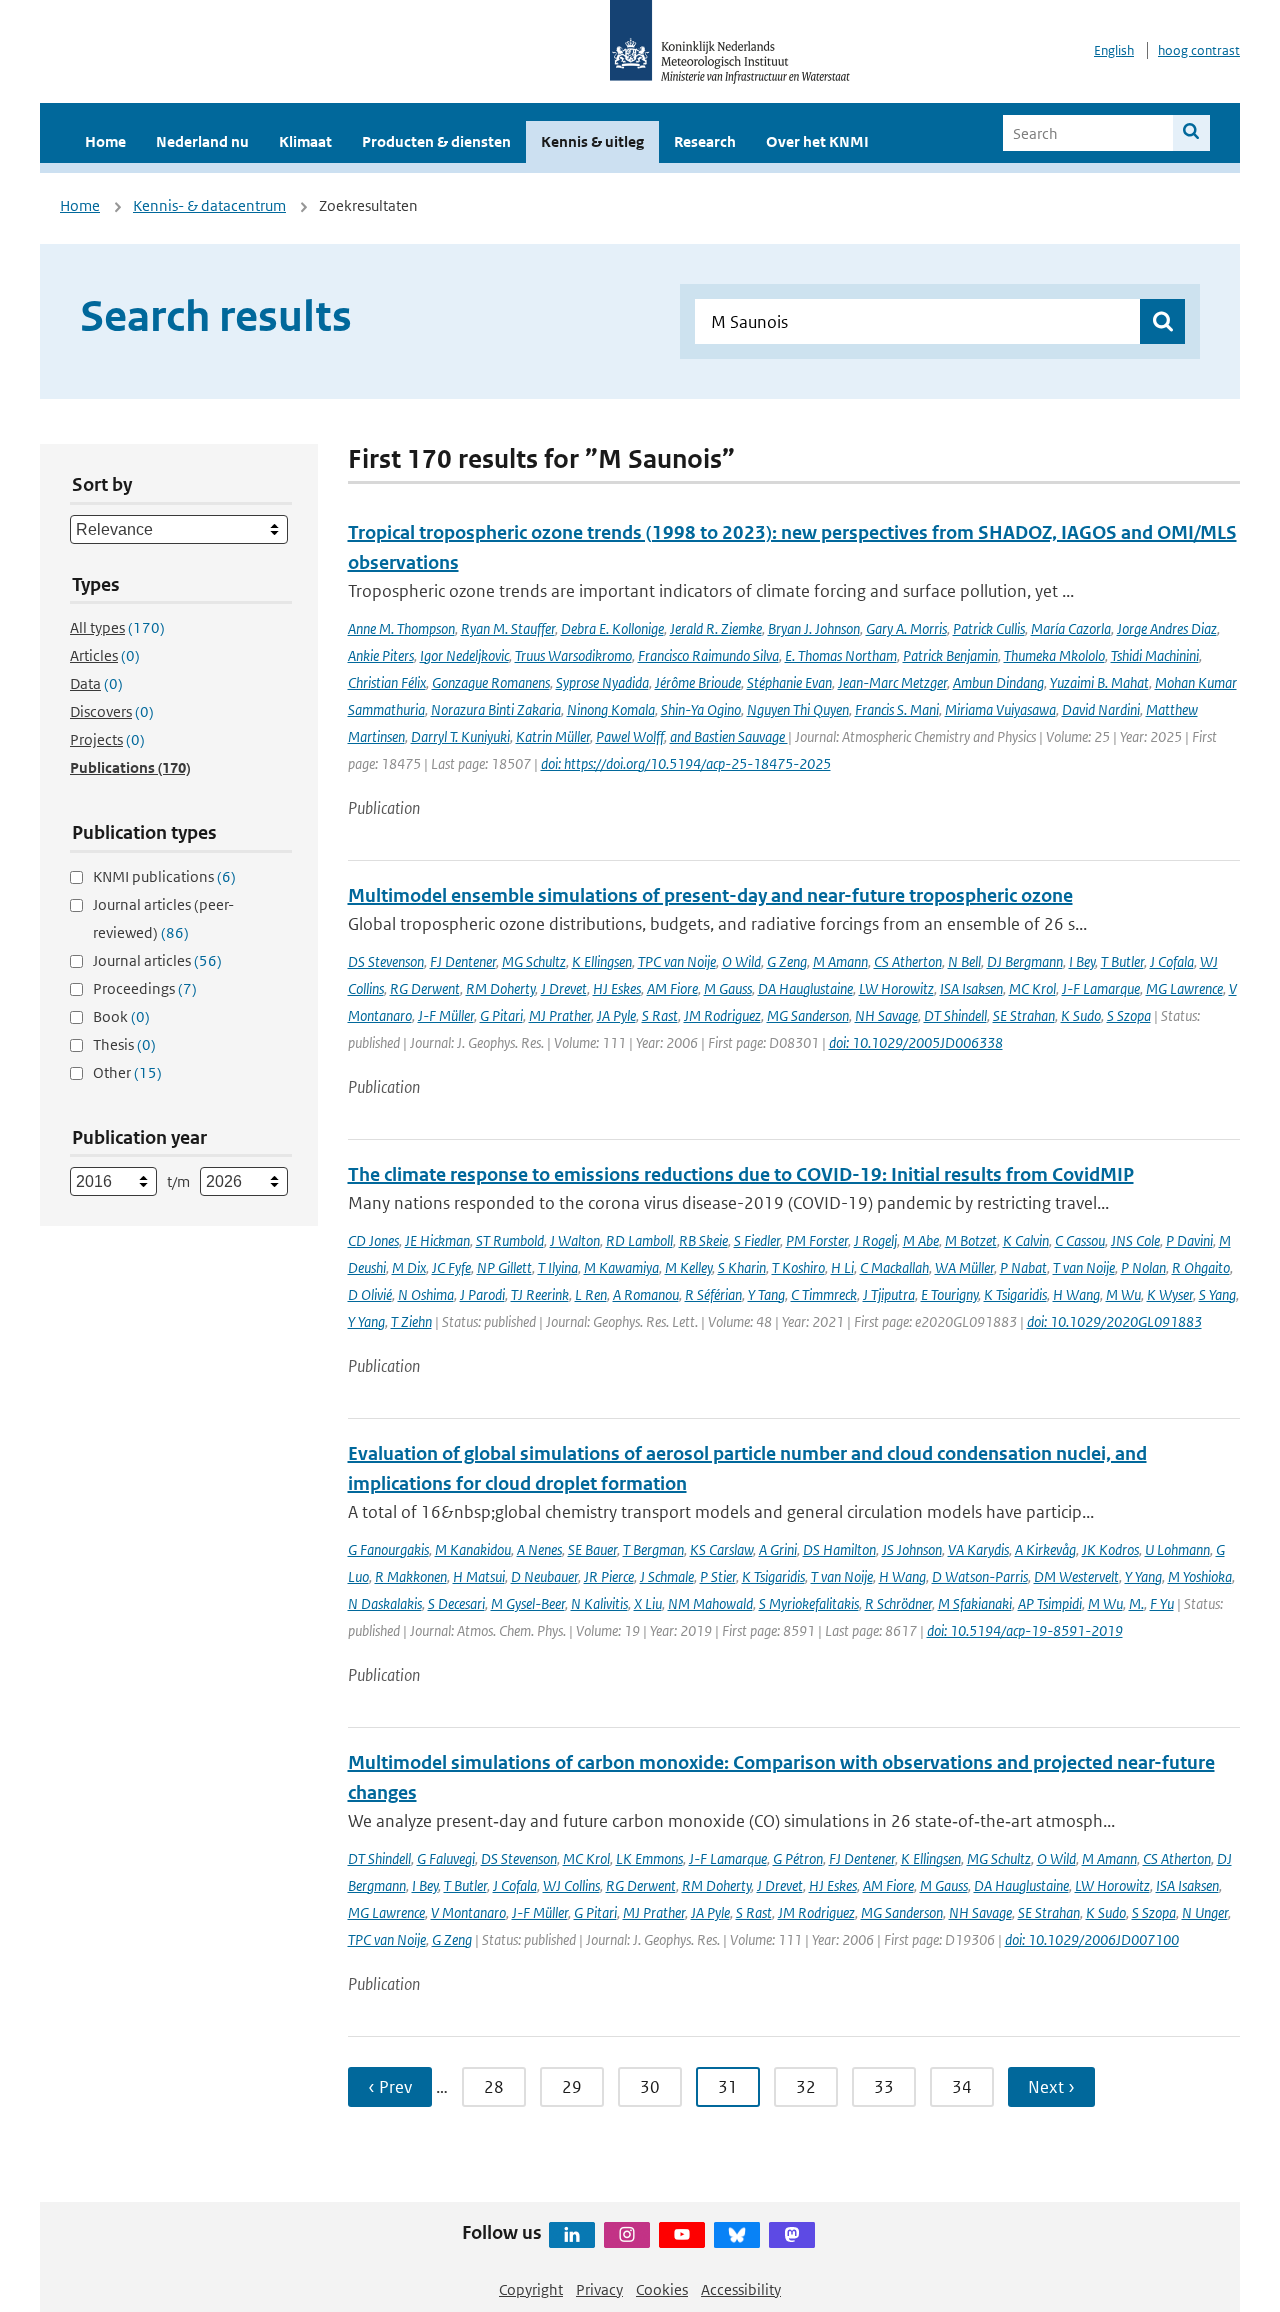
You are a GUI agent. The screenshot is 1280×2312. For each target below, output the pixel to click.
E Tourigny (949, 1294)
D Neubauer (544, 1576)
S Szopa (1129, 1015)
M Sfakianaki (975, 1603)
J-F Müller (446, 1015)
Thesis (124, 1044)
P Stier (718, 1576)
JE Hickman (437, 1240)
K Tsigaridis (1015, 1294)
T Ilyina (558, 1267)
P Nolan (1143, 1267)
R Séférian (713, 1294)
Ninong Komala (611, 709)
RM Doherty (500, 988)
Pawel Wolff (630, 736)
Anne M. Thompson (401, 628)
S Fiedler (757, 1240)
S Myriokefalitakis (809, 1603)
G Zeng (787, 961)
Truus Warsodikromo (573, 655)
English (1114, 50)
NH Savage (886, 1015)
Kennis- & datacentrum (209, 205)
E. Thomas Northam (841, 655)
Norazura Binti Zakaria (496, 709)
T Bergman (653, 1549)
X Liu (648, 1603)
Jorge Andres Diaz (1167, 628)
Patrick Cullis (989, 628)
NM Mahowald (710, 1603)
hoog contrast (1199, 50)
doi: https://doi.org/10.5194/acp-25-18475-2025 (686, 763)
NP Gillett (504, 1267)
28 (494, 2087)
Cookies (662, 2289)
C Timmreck (824, 1294)
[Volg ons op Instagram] (627, 2235)
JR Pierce (609, 1576)
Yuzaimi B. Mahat (1099, 682)
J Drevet (564, 988)
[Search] (1191, 133)
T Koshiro (798, 1267)
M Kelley (688, 1267)
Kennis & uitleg (592, 141)
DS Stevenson (386, 961)
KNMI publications (164, 876)
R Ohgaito (1201, 1267)
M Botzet (971, 1240)
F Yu (1162, 1603)
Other (127, 1072)
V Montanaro (468, 1912)
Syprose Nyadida (602, 682)
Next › (1051, 2087)
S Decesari (456, 1603)
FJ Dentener (463, 961)
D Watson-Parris (980, 1576)
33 (884, 2087)
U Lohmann (1177, 1549)
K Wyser (1170, 1294)
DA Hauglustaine (805, 988)
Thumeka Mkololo (1054, 655)
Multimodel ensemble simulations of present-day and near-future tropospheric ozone (710, 895)
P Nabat (1023, 1267)
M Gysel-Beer (528, 1603)
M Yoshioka (1200, 1576)
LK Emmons (649, 1858)
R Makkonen (411, 1576)
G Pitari (501, 1015)
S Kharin (742, 1267)
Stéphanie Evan (789, 682)
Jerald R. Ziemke (716, 628)
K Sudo (1081, 1015)
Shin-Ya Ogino (701, 709)
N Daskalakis (385, 1603)
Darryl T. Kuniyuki (460, 736)
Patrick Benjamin (950, 655)
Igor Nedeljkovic (464, 655)
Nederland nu (202, 141)
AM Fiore (672, 988)
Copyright (531, 2289)
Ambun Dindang (998, 682)
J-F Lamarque (1101, 988)
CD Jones (373, 1240)
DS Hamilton (839, 1549)
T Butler (1122, 961)
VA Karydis (978, 1549)
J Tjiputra (889, 1294)
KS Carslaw (721, 1549)
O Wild (741, 961)
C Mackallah (894, 1267)
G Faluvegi (446, 1858)
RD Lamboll (639, 1240)
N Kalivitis (599, 1603)
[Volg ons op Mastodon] (792, 2235)
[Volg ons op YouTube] (682, 2235)
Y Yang (366, 1321)
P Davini (1189, 1240)
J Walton (575, 1240)
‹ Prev (390, 2087)
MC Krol (1032, 988)
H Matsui (479, 1576)
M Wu (1123, 1294)
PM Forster (817, 1240)
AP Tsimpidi (1050, 1603)
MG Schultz (534, 961)
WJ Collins (571, 1885)
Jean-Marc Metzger (892, 682)
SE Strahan (1024, 1015)
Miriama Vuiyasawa (1000, 709)
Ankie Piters (381, 655)
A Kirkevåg (1045, 1549)
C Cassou (1080, 1240)
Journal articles (157, 960)
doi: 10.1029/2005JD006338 (916, 1042)
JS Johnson (912, 1549)
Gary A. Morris (906, 628)
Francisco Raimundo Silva (708, 655)
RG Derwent (425, 988)
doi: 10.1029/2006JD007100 (1092, 1939)
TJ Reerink (540, 1294)
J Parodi (482, 1294)
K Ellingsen (602, 961)
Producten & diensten (436, 141)
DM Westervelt (1076, 1576)
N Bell (964, 961)
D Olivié (370, 1294)
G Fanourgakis (388, 1549)
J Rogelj (875, 1240)
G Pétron (798, 1858)
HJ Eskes (617, 988)
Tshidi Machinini (1155, 655)
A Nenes (539, 1549)
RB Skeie (703, 1240)
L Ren (591, 1294)
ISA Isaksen (971, 988)
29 (572, 2087)
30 (650, 2087)
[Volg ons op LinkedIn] (572, 2235)
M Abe (921, 1240)
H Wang (1076, 1294)
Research (705, 141)
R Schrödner (898, 1603)
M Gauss (728, 988)
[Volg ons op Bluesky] (737, 2235)
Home (105, 141)
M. (1136, 1603)
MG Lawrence (1184, 988)
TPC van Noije (677, 961)
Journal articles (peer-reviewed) (163, 918)
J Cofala (1172, 961)
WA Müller (964, 1267)
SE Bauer (592, 1549)
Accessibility (741, 2289)
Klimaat (305, 141)
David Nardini (1101, 709)
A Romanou (646, 1294)
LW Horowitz (896, 988)
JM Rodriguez (722, 1015)
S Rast (660, 1015)
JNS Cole (1135, 1240)
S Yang (1217, 1294)
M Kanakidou (473, 1549)
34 (962, 2087)
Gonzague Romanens (491, 682)
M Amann (840, 961)
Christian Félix (387, 682)
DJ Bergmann (1025, 961)
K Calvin (1026, 1240)
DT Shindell (955, 1015)
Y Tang (766, 1294)
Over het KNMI (817, 141)
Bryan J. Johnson (814, 628)
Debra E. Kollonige (612, 628)
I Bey (1082, 961)
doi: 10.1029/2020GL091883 (1114, 1321)
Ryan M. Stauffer (508, 628)
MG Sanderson (808, 1015)
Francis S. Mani (897, 709)
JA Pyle (616, 1015)
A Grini (778, 1549)
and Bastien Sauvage (729, 736)
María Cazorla (1071, 628)
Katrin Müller (553, 736)
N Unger (1205, 1912)
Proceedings (145, 988)
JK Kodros (1110, 1549)
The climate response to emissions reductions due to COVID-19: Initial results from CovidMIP (741, 1174)
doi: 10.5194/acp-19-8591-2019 (1025, 1630)
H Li (842, 1267)
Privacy (599, 2289)
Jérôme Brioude (698, 682)
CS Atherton (908, 961)
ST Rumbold (510, 1240)
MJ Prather (560, 1015)
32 (806, 2087)
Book (121, 1016)
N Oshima (426, 1294)
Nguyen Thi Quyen (798, 709)
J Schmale (667, 1576)
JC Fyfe (451, 1267)
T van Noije (1084, 1267)
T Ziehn (411, 1321)
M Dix (409, 1267)
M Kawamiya (621, 1267)
